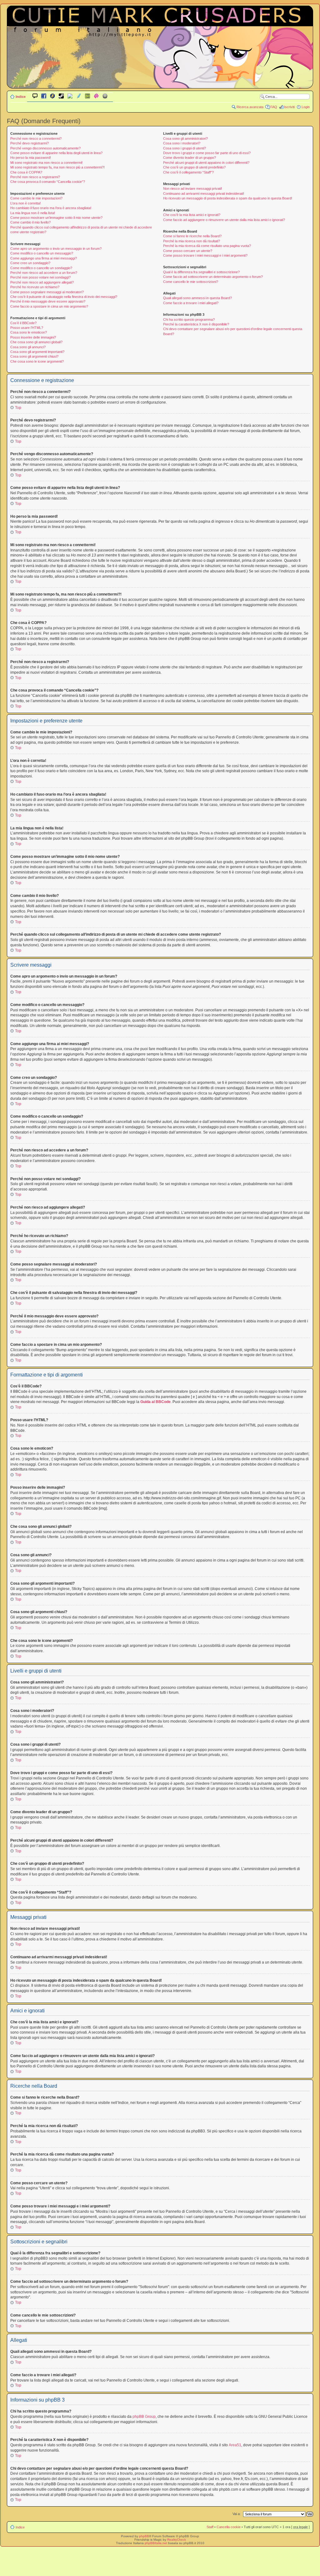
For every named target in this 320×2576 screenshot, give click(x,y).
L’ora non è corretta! (25, 203)
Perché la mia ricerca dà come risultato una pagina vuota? (207, 246)
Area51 (235, 2445)
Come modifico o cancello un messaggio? (42, 253)
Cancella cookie (229, 2527)
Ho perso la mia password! (31, 158)
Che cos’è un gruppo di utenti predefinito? (194, 167)
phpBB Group (144, 2417)
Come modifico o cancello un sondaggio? (41, 268)
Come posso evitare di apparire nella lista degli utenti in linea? (56, 153)
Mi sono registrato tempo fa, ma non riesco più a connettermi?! (57, 167)
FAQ (274, 107)
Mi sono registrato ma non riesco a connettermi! (46, 163)
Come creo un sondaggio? (30, 263)
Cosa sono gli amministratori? (185, 138)
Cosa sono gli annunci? (28, 347)
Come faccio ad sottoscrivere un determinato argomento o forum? (213, 277)
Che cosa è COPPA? (26, 172)
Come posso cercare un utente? (188, 251)
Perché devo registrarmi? (30, 143)
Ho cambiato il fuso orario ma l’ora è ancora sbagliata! (51, 208)
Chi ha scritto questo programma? (189, 319)
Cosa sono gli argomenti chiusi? (34, 356)
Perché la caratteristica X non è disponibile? (196, 324)
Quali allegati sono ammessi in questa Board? (197, 298)
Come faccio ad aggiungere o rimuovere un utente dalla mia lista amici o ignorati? (224, 220)
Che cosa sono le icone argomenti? (37, 361)
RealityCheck (177, 2540)
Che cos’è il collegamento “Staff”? (188, 172)
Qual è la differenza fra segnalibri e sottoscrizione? (201, 272)
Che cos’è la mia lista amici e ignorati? (192, 215)
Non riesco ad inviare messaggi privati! (192, 189)
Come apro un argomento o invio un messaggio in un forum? (56, 249)
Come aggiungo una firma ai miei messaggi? (44, 258)
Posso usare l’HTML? (27, 328)
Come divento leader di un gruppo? (190, 158)
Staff (210, 2527)
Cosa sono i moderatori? (182, 143)
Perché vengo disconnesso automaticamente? (45, 148)
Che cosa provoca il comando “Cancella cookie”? (48, 182)
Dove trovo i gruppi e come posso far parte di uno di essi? (207, 153)
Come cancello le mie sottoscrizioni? (191, 282)
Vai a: (237, 2514)
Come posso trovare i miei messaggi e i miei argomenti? (205, 255)
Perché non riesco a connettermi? (36, 138)
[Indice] (160, 84)
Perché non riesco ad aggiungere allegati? (42, 282)
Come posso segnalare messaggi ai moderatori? (47, 292)
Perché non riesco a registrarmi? (35, 177)
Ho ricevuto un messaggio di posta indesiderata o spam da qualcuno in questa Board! (228, 198)
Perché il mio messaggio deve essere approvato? (48, 301)
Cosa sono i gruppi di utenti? (185, 148)
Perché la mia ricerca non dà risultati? (192, 241)
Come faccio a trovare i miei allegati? (191, 303)
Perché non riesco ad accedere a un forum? (44, 273)
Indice (21, 97)
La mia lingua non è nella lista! (33, 213)
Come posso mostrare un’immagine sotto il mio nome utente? (56, 218)
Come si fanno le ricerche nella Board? (192, 236)
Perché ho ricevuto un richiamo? (35, 287)
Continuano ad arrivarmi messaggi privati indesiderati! (204, 194)
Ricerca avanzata (250, 107)
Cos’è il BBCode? (23, 323)
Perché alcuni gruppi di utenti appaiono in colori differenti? (206, 163)
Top (18, 408)
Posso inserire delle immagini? (33, 337)
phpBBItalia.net (156, 2543)
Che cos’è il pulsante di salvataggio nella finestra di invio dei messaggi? (64, 297)
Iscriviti (289, 107)
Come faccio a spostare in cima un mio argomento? (49, 306)
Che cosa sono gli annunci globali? (36, 342)
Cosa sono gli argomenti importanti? (37, 352)
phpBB (144, 2536)
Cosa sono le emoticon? (29, 332)
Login (306, 107)
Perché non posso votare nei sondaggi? (40, 277)
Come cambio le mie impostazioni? (36, 198)
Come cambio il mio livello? (30, 222)
